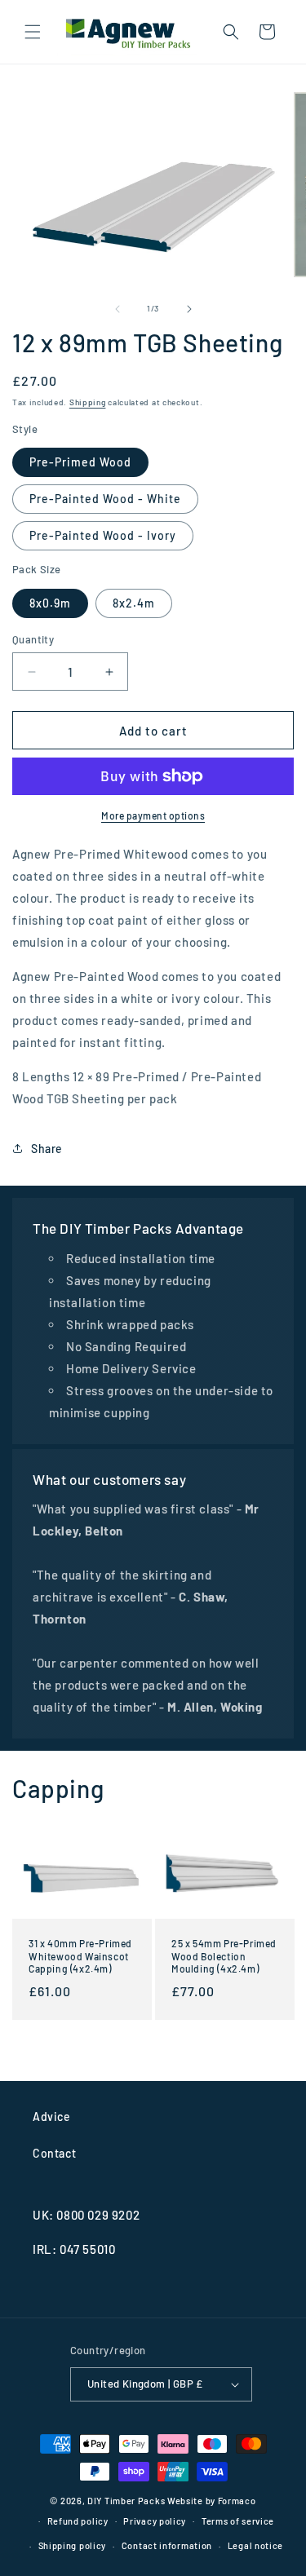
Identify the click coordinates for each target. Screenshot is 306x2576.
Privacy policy (155, 2521)
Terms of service (238, 2521)
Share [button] (47, 1149)
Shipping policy (73, 2545)
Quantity (33, 639)
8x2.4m (134, 603)
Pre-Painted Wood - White (105, 499)
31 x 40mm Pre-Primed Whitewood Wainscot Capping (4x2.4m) (80, 1956)
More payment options (153, 815)
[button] (33, 32)
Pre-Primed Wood (80, 462)
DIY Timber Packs (126, 2501)
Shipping (88, 402)
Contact (54, 2153)
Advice (52, 2116)
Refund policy (78, 2521)
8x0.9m (50, 603)
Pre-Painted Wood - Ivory (103, 535)
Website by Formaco (212, 2501)
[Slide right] (189, 309)
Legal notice (255, 2545)
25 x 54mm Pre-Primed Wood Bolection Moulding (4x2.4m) (224, 1956)
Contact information (167, 2545)
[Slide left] (118, 309)
